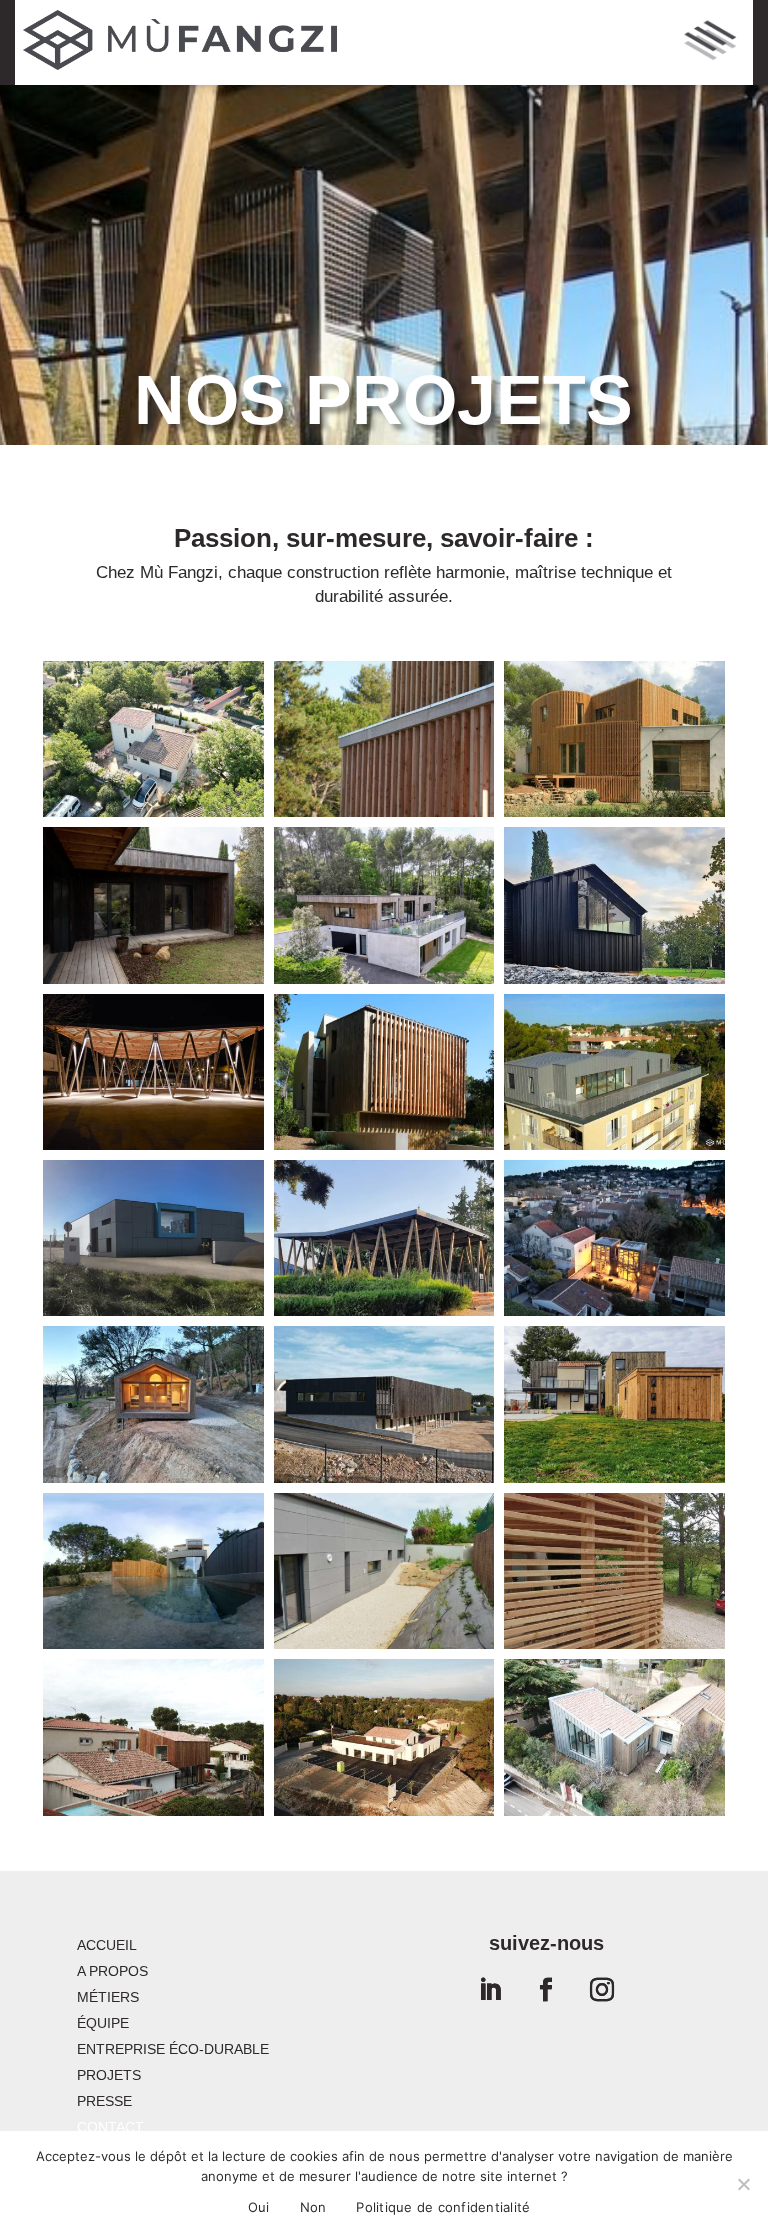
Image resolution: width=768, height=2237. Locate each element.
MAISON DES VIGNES (153, 1408)
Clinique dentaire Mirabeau (384, 1574)
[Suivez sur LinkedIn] (490, 1990)
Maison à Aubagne (154, 899)
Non (313, 2207)
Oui (259, 2207)
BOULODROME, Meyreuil (153, 1075)
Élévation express (153, 742)
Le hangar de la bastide (614, 908)
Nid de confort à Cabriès (384, 908)
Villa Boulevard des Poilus (153, 1574)
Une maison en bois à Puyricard (614, 1408)
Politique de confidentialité (443, 2207)
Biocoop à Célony (384, 1732)
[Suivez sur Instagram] (602, 1990)
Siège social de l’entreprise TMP (383, 1408)
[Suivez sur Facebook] (546, 1990)
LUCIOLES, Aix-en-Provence (614, 1075)
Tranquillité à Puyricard (614, 1574)
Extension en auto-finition (154, 1741)
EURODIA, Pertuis (154, 1232)
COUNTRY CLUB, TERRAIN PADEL (383, 1241)
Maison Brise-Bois (383, 733)
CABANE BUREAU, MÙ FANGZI (614, 1241)
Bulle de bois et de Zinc (614, 1741)
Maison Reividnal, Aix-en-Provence (384, 1075)
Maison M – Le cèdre (614, 742)
